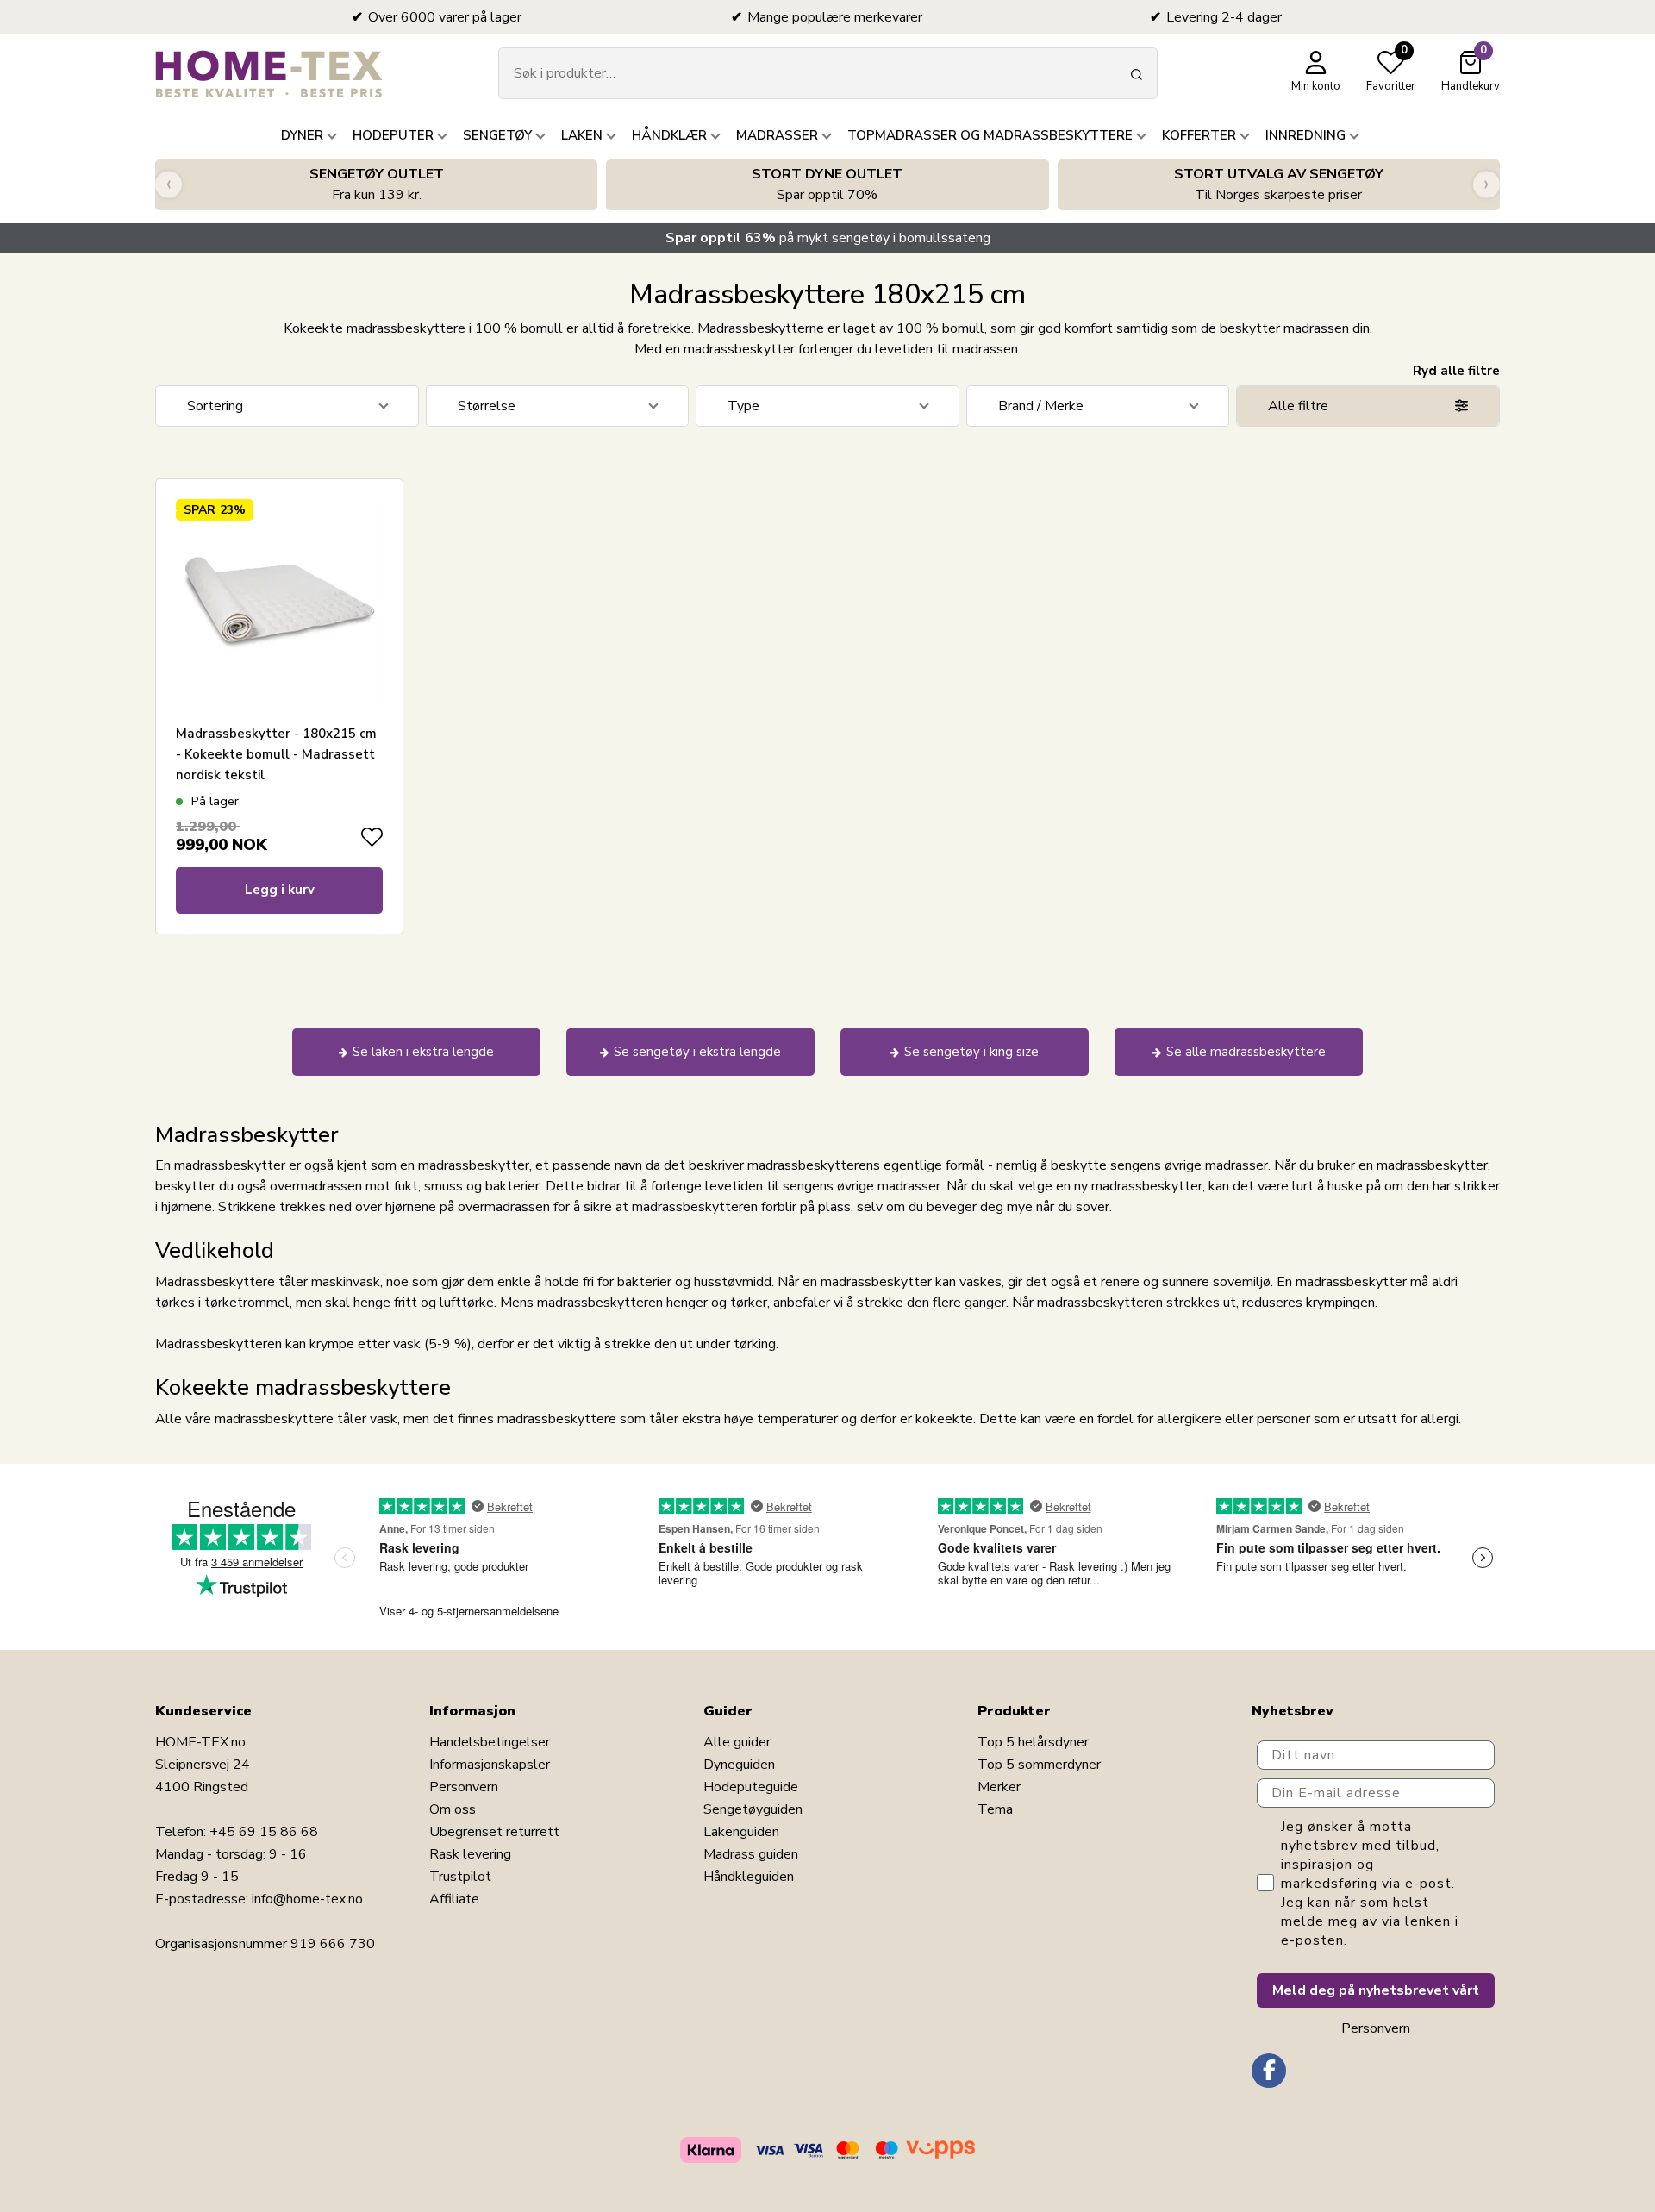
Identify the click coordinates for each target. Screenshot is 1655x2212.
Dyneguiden (739, 1765)
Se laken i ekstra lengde (423, 1052)
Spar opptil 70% (827, 184)
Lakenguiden (741, 1832)
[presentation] (169, 185)
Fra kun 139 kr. (377, 184)
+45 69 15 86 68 (264, 1832)
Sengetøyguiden (753, 1809)
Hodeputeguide (751, 1787)
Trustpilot (460, 1877)
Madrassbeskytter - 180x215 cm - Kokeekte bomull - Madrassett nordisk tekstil (276, 754)
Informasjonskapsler (490, 1765)
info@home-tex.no (307, 1899)
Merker (999, 1787)
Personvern (464, 1787)
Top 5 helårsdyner (1033, 1742)
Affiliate (454, 1899)
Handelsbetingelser (490, 1742)
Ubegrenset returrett (494, 1832)
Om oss (453, 1809)
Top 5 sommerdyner (1039, 1765)
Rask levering (470, 1854)
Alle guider (737, 1742)
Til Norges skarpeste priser (1279, 184)
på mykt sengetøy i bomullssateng (828, 238)
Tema (995, 1809)
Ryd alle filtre (1456, 371)
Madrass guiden (751, 1854)
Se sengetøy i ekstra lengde (697, 1052)
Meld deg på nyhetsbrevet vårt (1376, 1990)
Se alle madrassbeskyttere (1246, 1052)
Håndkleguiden (749, 1877)
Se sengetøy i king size (971, 1052)
